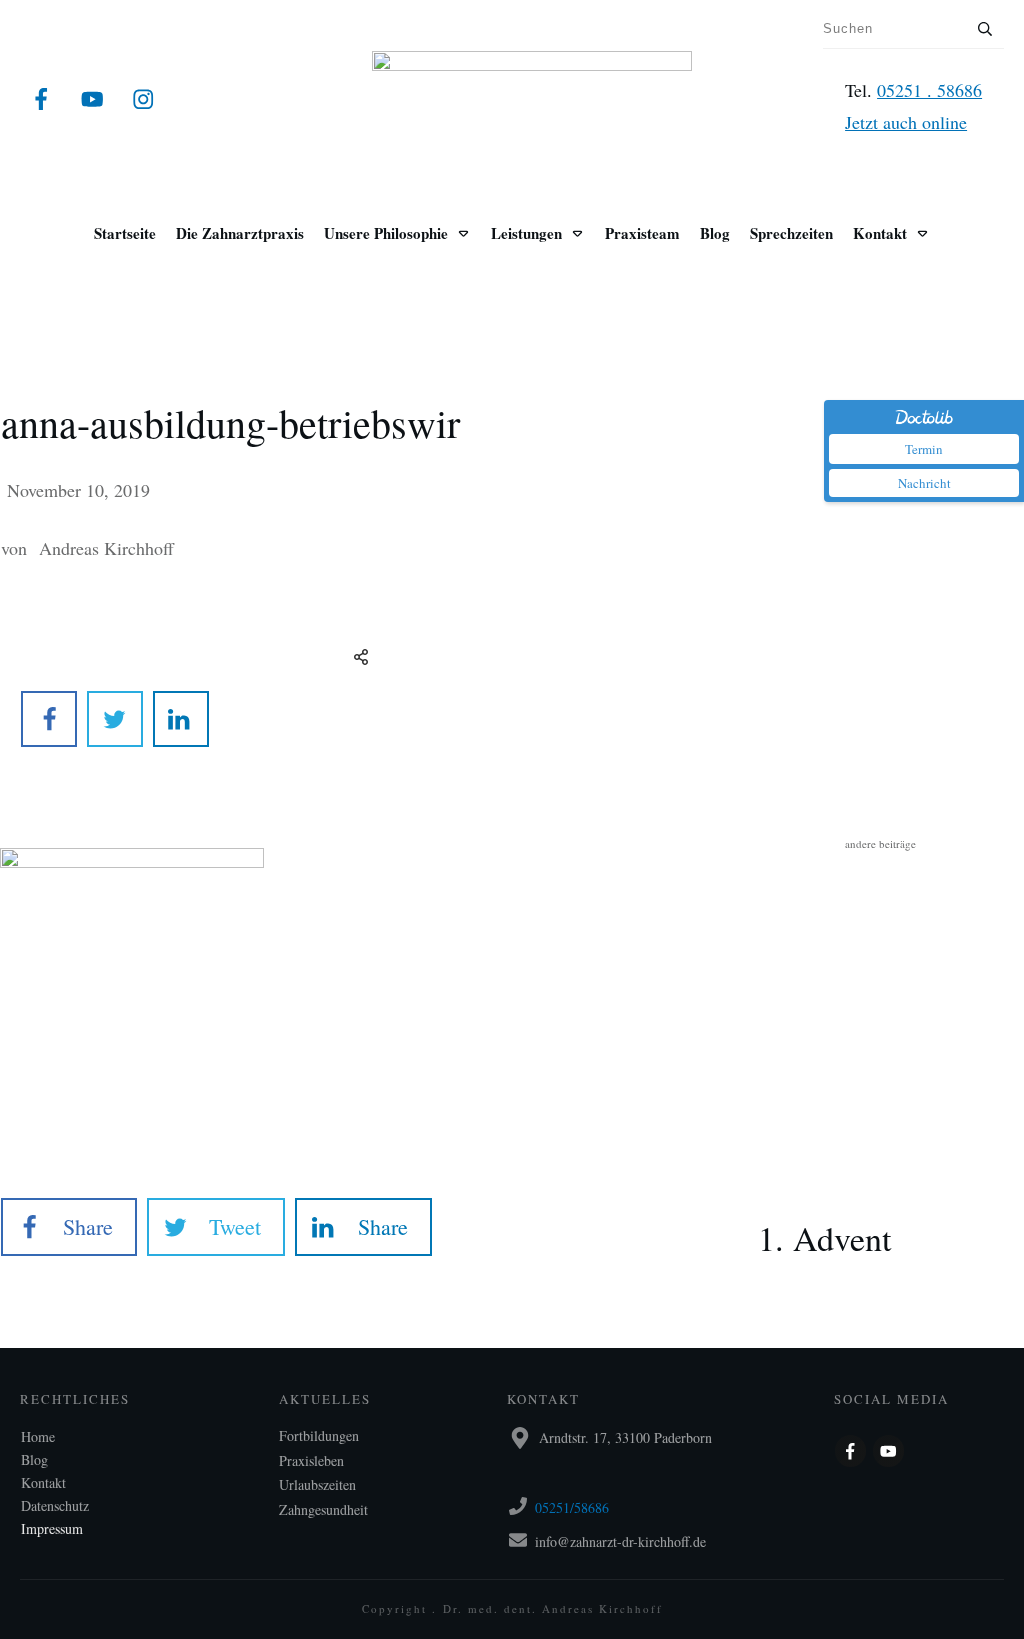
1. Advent (880, 1209)
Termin (924, 449)
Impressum (52, 1528)
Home (38, 1436)
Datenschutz (55, 1505)
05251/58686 (572, 1507)
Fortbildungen (319, 1435)
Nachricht (924, 483)
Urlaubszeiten (317, 1484)
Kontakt (43, 1482)
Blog (34, 1459)
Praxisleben (311, 1460)
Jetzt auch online (906, 122)
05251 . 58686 (929, 90)
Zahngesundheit (323, 1509)
